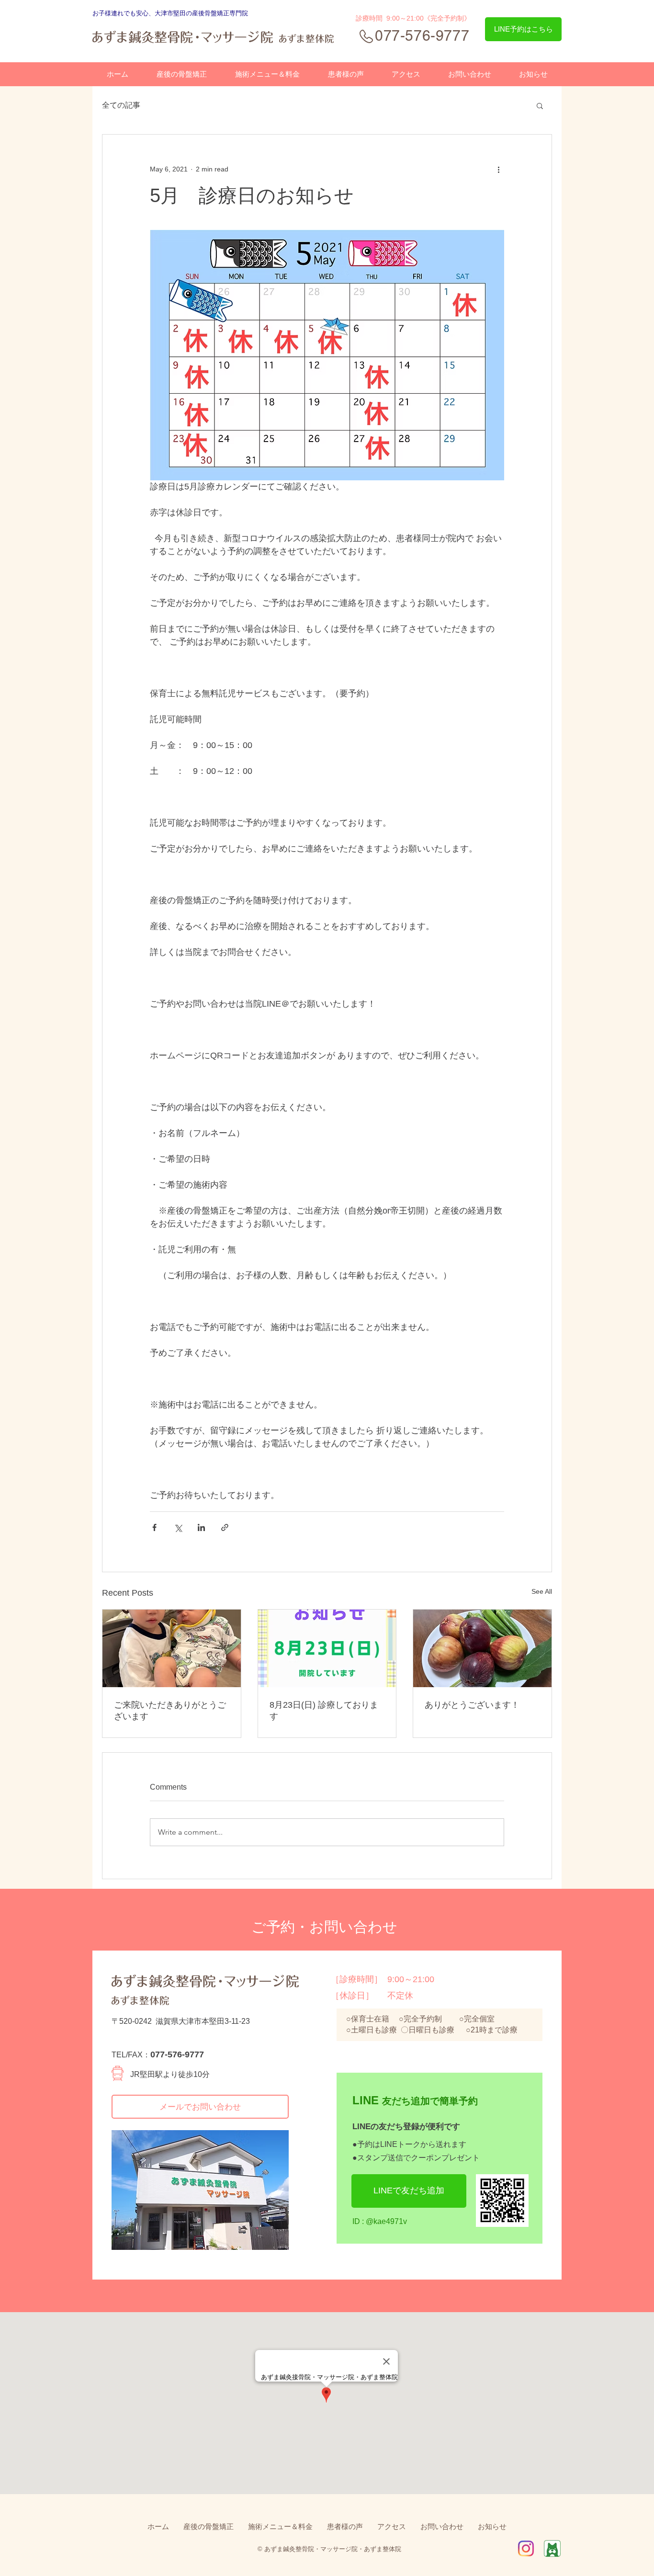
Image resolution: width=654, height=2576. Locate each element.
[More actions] (498, 169)
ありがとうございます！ (472, 1705)
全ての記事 (121, 105)
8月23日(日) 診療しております (324, 1711)
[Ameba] (552, 2548)
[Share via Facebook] (154, 1527)
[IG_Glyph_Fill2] (526, 2548)
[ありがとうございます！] (482, 1648)
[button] (540, 105)
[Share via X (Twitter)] (178, 1527)
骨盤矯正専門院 (226, 13)
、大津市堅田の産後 (176, 13)
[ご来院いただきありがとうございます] (172, 1648)
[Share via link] (225, 1527)
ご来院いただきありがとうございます (170, 1711)
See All (542, 1591)
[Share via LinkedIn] (201, 1527)
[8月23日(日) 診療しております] (327, 1648)
